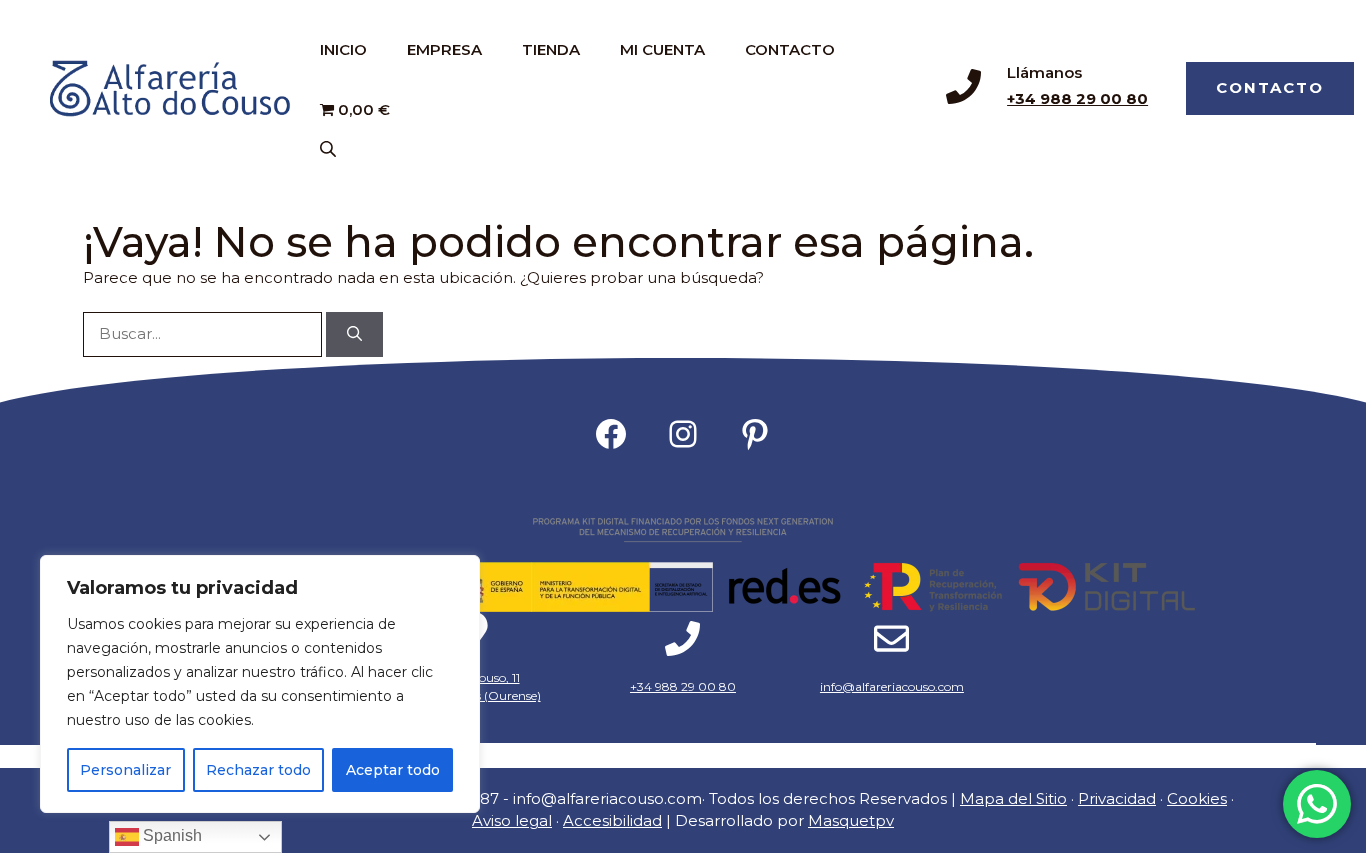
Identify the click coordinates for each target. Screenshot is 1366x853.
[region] (260, 684)
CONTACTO (790, 49)
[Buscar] (354, 334)
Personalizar (125, 770)
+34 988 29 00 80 (1077, 98)
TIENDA (551, 49)
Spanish (170, 835)
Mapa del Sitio (1013, 798)
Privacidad (1117, 798)
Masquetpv (851, 820)
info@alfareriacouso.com (892, 686)
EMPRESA (444, 49)
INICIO (343, 49)
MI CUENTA (662, 49)
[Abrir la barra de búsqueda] (330, 148)
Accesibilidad (612, 820)
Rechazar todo (258, 770)
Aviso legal (512, 820)
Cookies (1197, 798)
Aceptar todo (393, 770)
